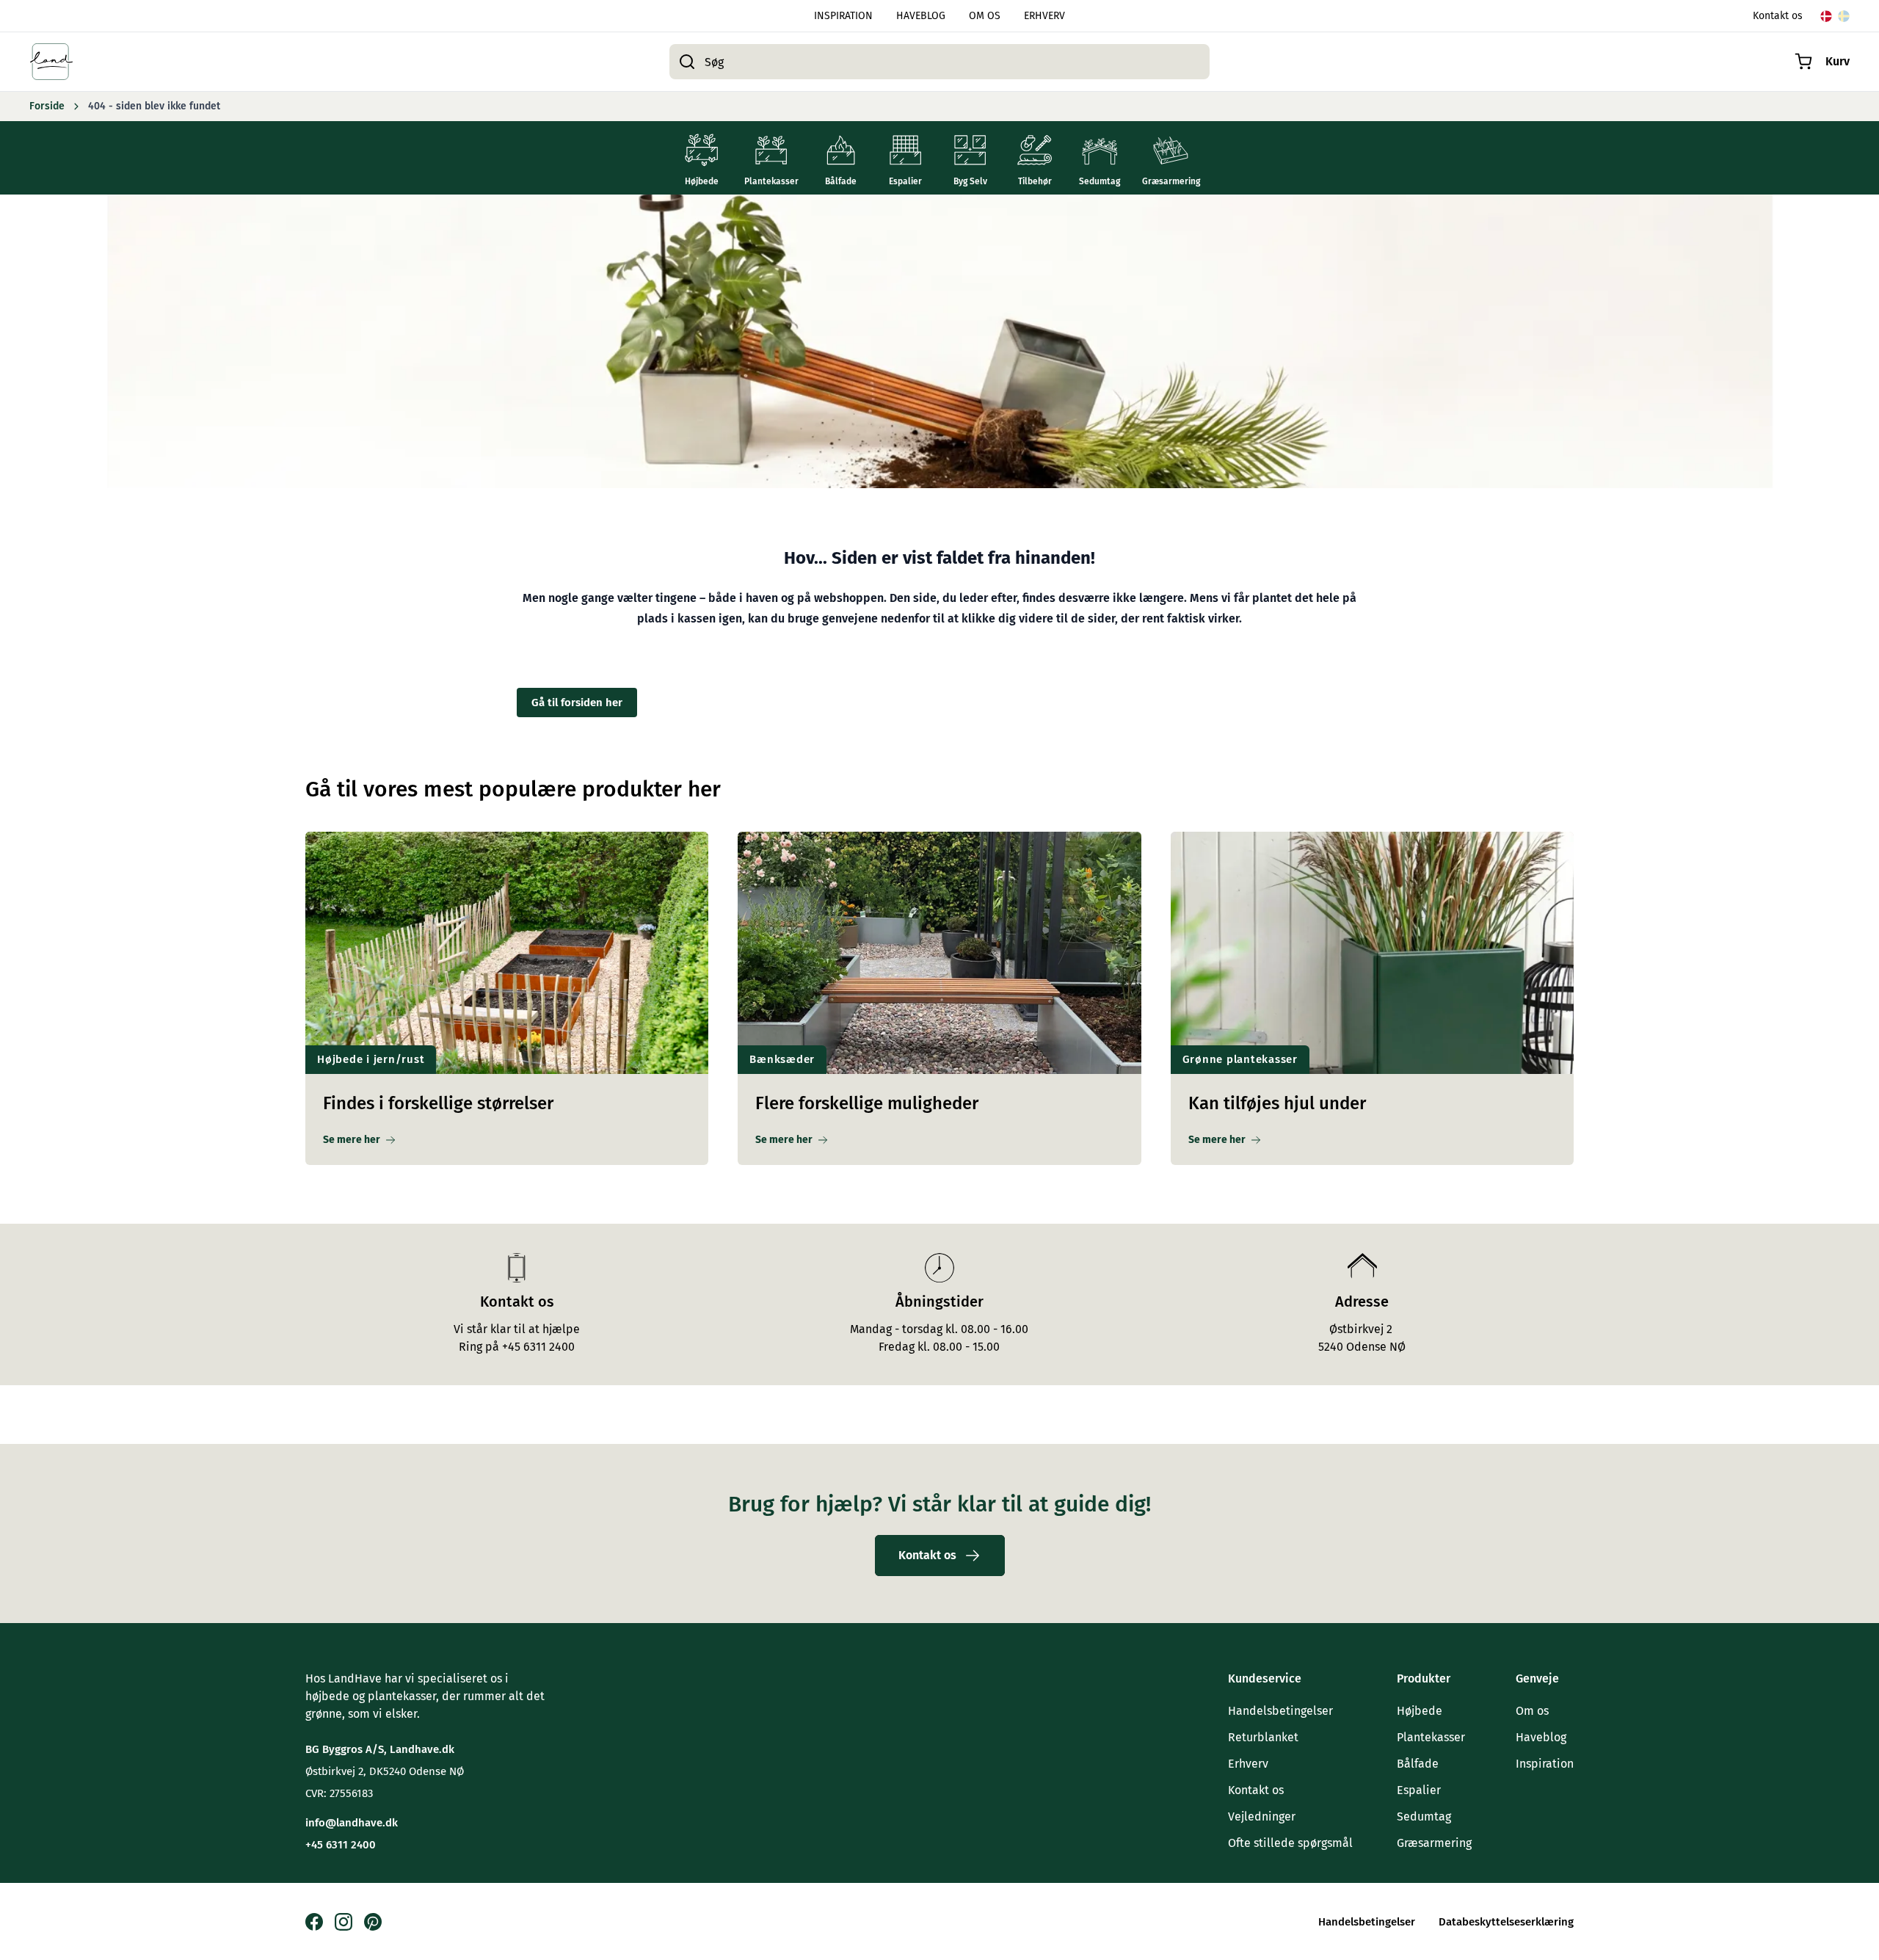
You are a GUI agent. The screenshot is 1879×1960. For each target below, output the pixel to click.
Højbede (1420, 1711)
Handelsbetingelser (1280, 1711)
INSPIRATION (843, 16)
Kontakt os (1778, 16)
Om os (1532, 1711)
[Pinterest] (373, 1922)
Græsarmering (1434, 1843)
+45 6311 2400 (341, 1845)
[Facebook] (314, 1922)
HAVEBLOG (921, 16)
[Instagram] (344, 1922)
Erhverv (1248, 1764)
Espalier (1419, 1790)
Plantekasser (1431, 1737)
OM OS (985, 16)
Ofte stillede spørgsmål (1290, 1843)
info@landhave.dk (352, 1823)
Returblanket (1263, 1737)
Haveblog (1541, 1737)
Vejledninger (1262, 1816)
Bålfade (1418, 1764)
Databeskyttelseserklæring (1506, 1922)
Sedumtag (1424, 1816)
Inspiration (1545, 1764)
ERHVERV (1044, 16)
